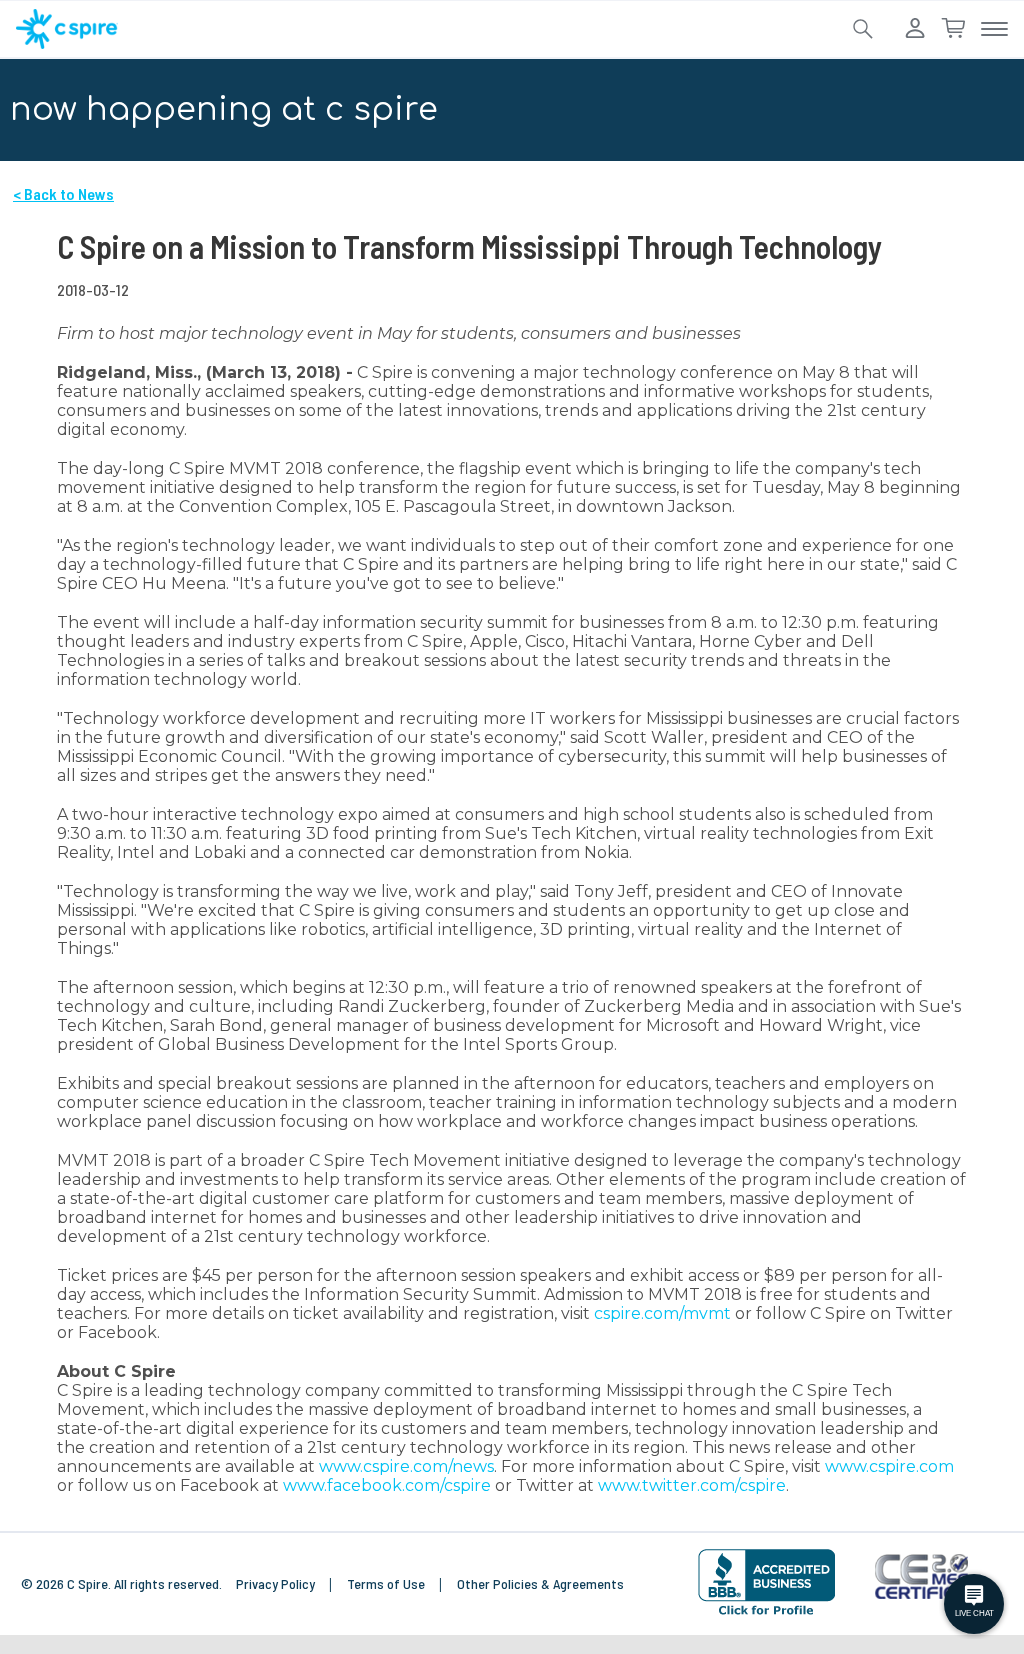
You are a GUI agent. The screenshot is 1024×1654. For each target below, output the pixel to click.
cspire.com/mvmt (662, 1313)
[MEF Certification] (921, 1577)
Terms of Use (387, 1583)
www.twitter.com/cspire (692, 1485)
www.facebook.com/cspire (387, 1485)
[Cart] (953, 29)
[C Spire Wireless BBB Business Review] (766, 1582)
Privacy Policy (277, 1583)
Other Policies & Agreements (540, 1583)
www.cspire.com (889, 1466)
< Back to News (63, 193)
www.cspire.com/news (406, 1466)
